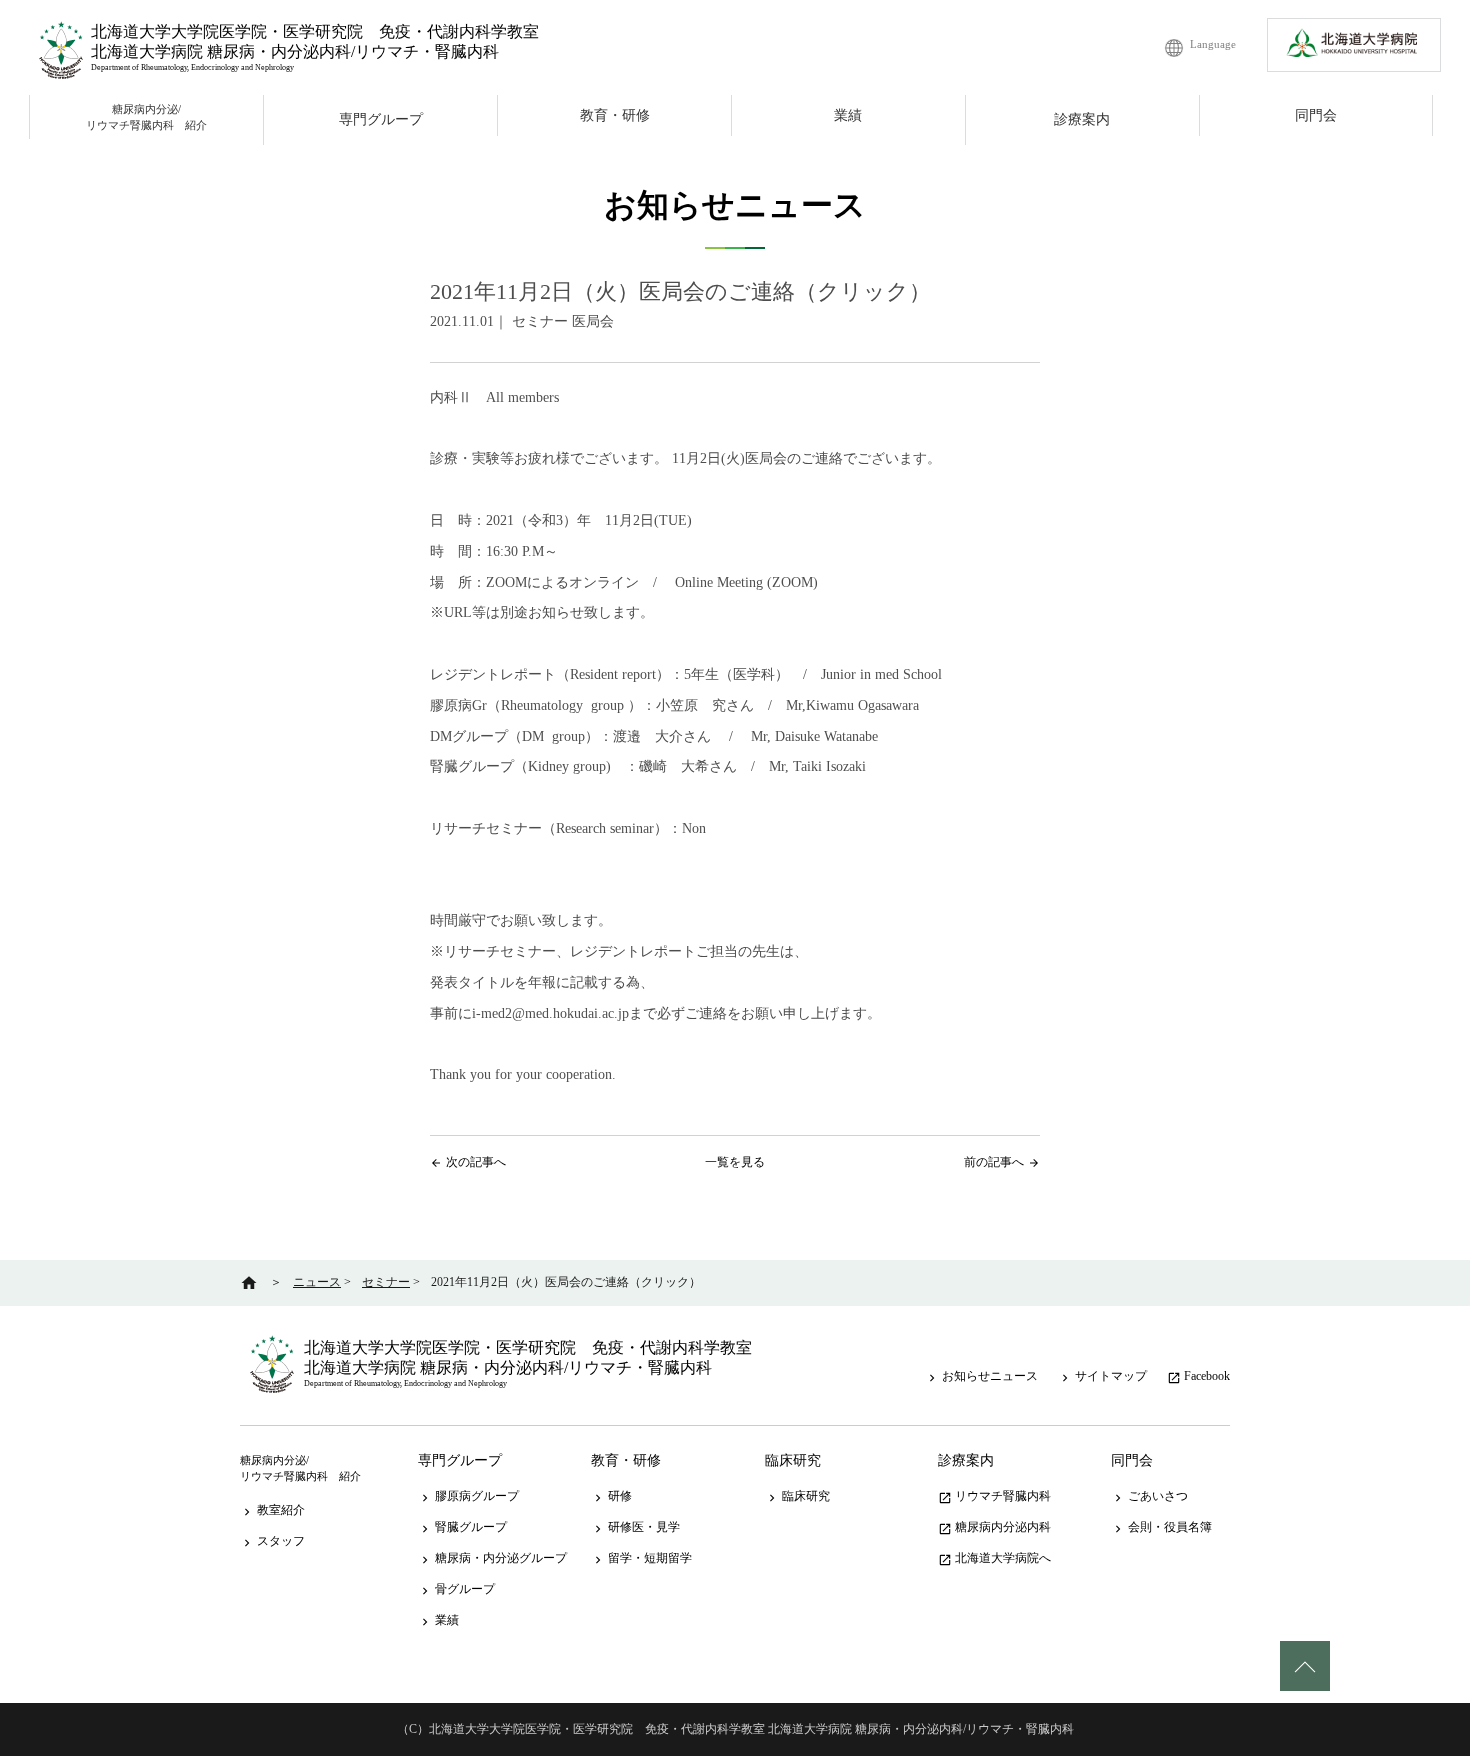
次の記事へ (476, 1162)
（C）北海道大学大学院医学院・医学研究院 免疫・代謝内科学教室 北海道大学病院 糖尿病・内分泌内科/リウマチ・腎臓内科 (735, 1729)
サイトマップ (1102, 1376)
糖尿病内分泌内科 (994, 1527)
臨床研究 (793, 1460)
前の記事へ (994, 1162)
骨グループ (456, 1589)
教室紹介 (272, 1510)
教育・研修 (615, 115)
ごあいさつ (1149, 1496)
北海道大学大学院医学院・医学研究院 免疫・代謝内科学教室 (315, 31)
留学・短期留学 (641, 1558)
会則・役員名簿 (1161, 1527)
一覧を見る (735, 1162)
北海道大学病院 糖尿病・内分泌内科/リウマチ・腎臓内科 (295, 51)
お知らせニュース (981, 1376)
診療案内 (1082, 119)
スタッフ (272, 1541)
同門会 (1316, 115)
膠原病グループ (468, 1496)
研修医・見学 (635, 1527)
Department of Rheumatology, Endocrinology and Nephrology (192, 67)
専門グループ (381, 119)
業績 (848, 115)
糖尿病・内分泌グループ (492, 1558)
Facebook (1198, 1376)
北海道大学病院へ (994, 1558)
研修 (611, 1496)
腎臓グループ (462, 1527)
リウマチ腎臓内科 (994, 1496)
